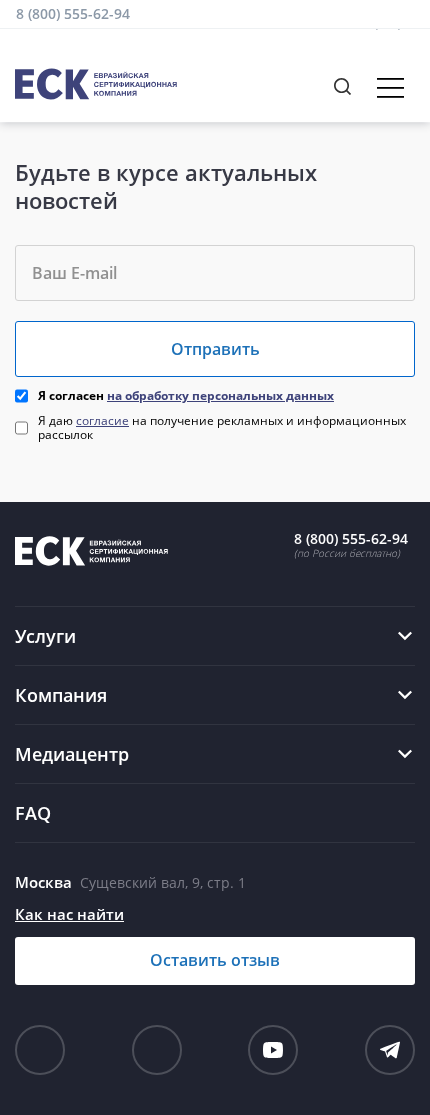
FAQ (33, 813)
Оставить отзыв (215, 960)
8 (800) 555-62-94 (73, 13)
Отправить (215, 349)
